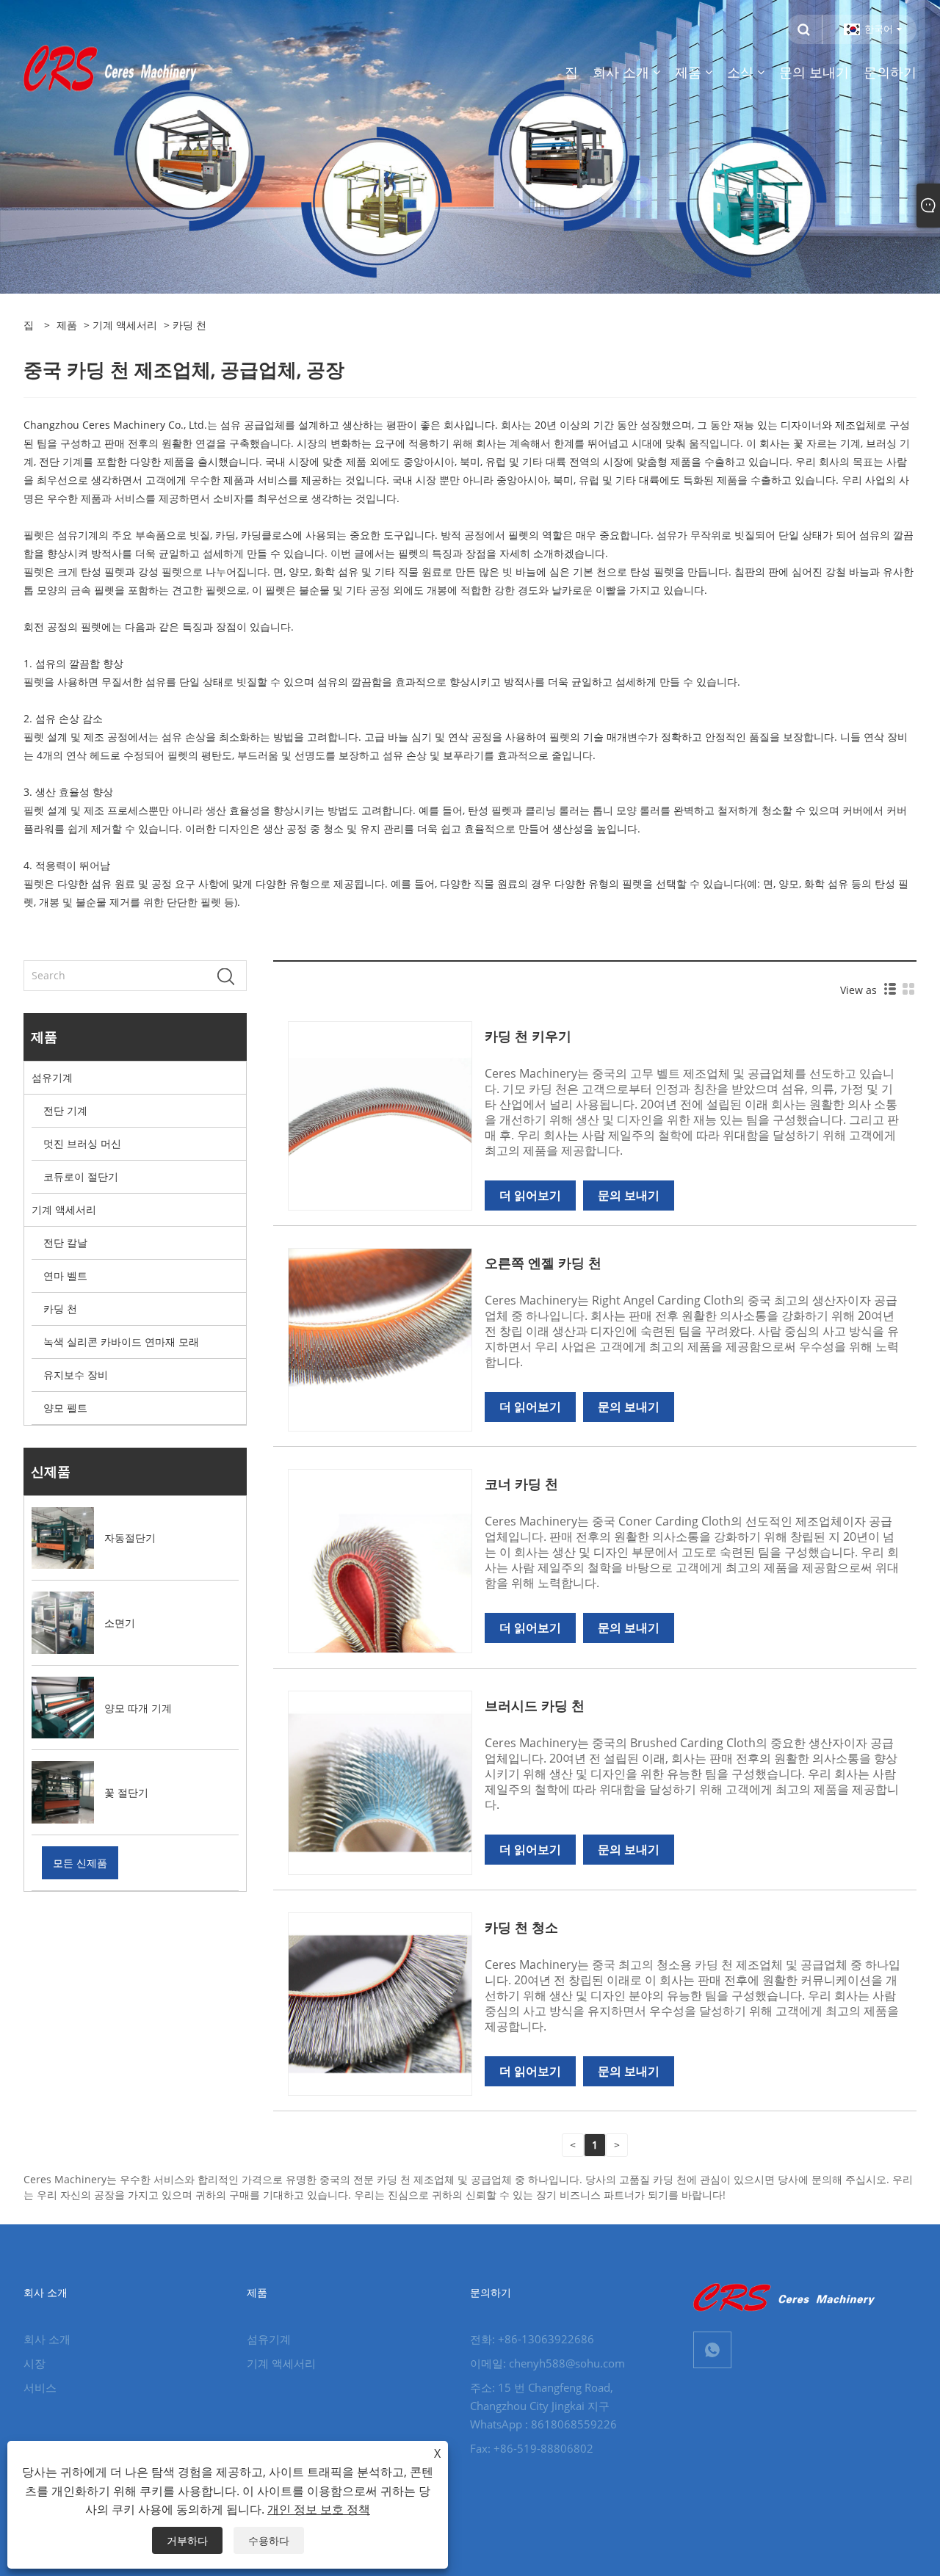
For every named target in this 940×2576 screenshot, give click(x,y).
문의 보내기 (629, 1195)
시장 (35, 2363)
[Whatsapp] (712, 2350)
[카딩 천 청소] (380, 2003)
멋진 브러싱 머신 (82, 1143)
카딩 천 (60, 1309)
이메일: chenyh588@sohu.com (547, 2363)
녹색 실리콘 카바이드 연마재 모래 (121, 1342)
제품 (67, 325)
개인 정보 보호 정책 (319, 2509)
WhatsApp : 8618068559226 (543, 2424)
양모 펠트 (65, 1408)
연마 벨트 (65, 1276)
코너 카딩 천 (521, 1484)
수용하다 (269, 2540)
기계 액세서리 (125, 325)
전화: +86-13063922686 (532, 2339)
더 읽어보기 (530, 1195)
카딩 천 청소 (521, 1927)
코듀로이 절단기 (81, 1176)
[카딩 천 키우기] (380, 1110)
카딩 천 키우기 (528, 1036)
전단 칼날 (65, 1242)
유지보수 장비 (76, 1375)
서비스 (40, 2387)
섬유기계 (52, 1077)
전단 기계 (65, 1110)
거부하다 (187, 2540)
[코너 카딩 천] (380, 1560)
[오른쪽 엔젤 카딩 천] (380, 1339)
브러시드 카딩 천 (535, 1705)
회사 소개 (47, 2339)
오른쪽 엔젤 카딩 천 (543, 1263)
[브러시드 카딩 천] (380, 1781)
